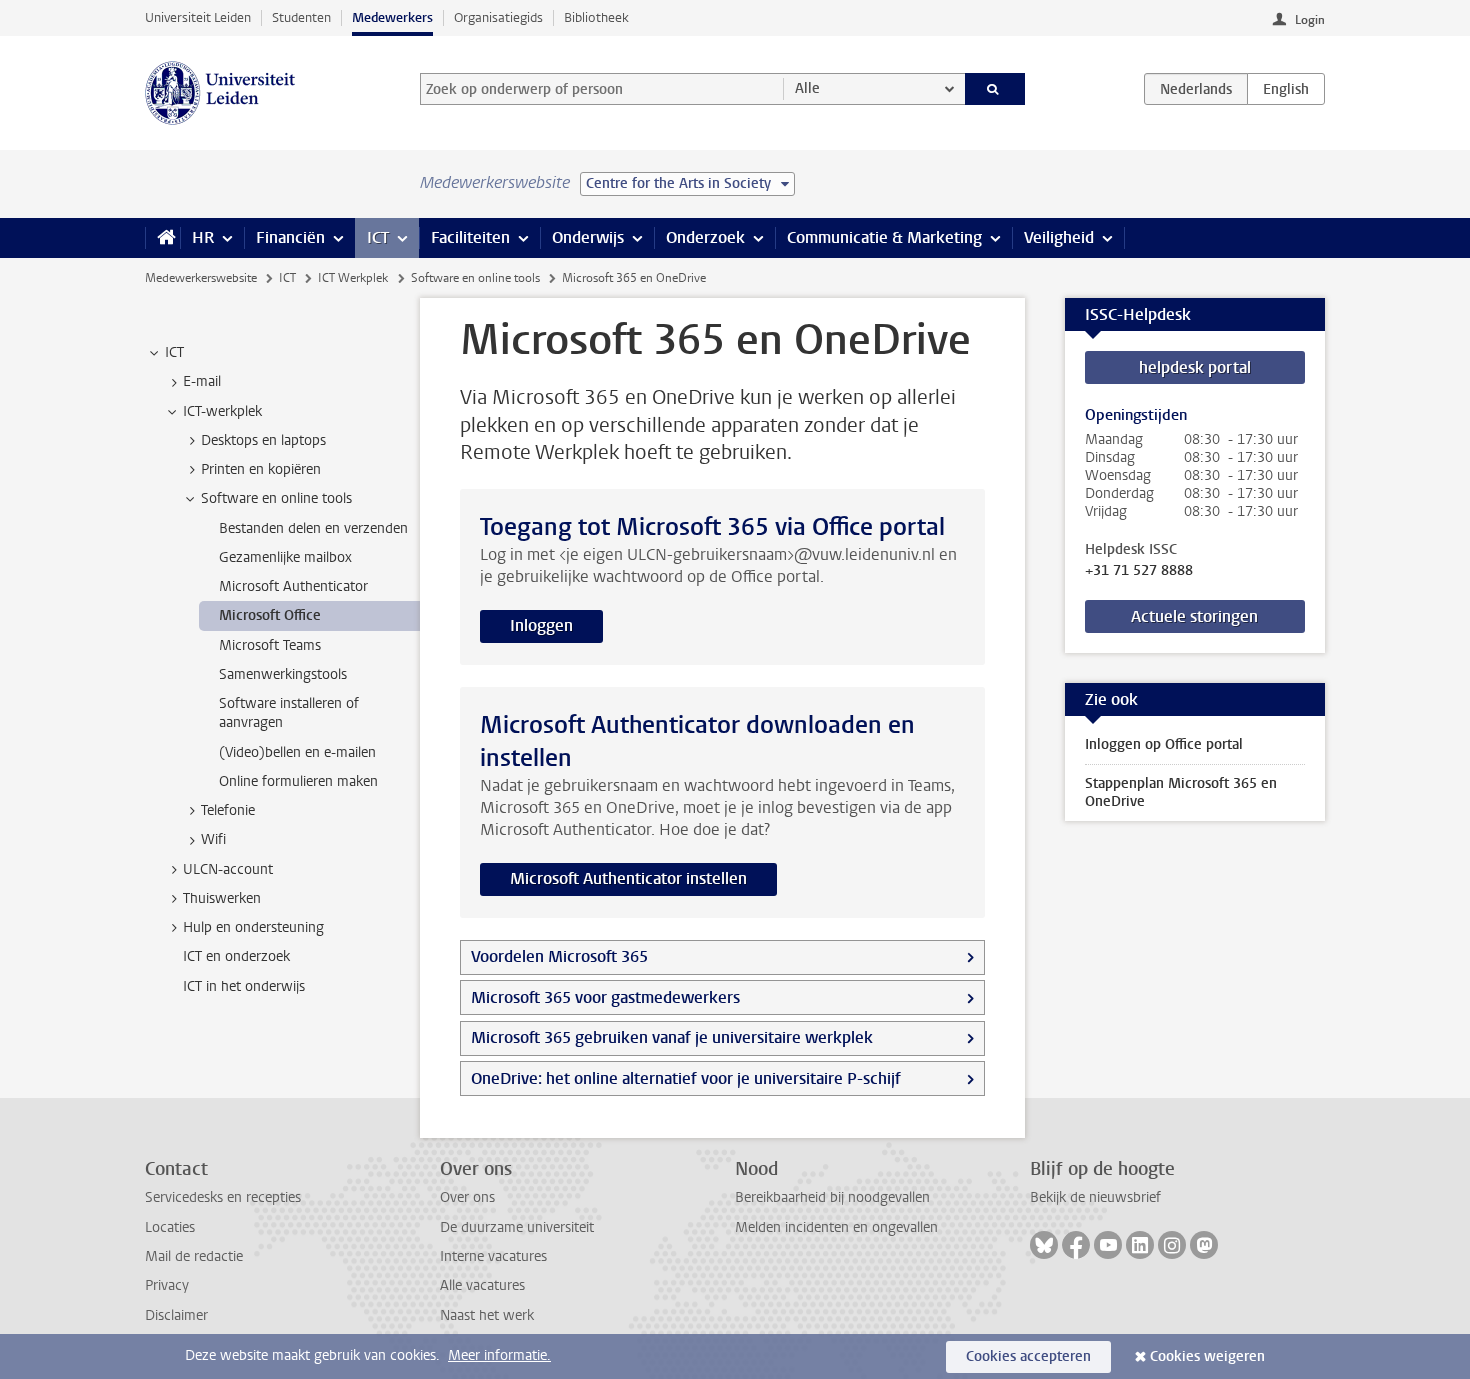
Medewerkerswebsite (201, 278)
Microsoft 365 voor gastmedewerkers (605, 997)
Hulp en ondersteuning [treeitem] (253, 927)
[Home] (162, 238)
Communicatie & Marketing (884, 237)
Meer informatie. (499, 1355)
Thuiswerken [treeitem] (222, 898)
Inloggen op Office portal (1164, 744)
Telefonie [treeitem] (228, 810)
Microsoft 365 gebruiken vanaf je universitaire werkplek (672, 1037)
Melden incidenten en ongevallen (836, 1227)
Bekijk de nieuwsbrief (1095, 1197)
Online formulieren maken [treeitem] (298, 781)
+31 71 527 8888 (1139, 571)
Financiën (290, 237)
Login (1310, 20)
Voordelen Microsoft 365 (559, 956)
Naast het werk (487, 1315)
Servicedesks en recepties (223, 1197)
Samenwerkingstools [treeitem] (283, 674)
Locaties (170, 1227)
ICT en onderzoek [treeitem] (236, 956)
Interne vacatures (493, 1256)
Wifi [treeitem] (213, 839)
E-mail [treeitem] (202, 381)
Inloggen (541, 625)
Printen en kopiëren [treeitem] (261, 469)
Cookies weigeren (1207, 1356)
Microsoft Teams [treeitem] (270, 645)
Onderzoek (705, 237)
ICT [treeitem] (174, 352)
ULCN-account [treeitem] (228, 869)
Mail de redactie (194, 1256)
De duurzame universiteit (517, 1227)
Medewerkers (392, 17)
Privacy (167, 1285)
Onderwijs (588, 237)
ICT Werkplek (353, 278)
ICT (378, 237)
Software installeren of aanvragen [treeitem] (289, 713)
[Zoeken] (995, 89)
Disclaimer (176, 1315)
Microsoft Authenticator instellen (628, 878)
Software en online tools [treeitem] (276, 498)
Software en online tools (475, 278)
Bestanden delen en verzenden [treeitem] (313, 528)
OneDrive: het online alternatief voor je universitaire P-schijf (686, 1078)
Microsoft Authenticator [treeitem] (293, 586)
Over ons (467, 1197)
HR (203, 237)
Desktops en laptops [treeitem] (263, 440)
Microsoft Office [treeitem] (270, 615)
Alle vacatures (482, 1285)
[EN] (1286, 89)
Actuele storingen (1194, 616)
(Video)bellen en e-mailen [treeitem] (297, 752)
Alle (807, 88)
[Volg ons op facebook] (1076, 1245)
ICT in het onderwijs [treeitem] (244, 986)
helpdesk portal (1195, 367)
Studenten (301, 17)
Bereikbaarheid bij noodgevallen (832, 1197)
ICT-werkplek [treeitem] (222, 411)
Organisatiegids (498, 17)
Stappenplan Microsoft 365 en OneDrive (1181, 792)
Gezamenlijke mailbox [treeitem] (285, 557)
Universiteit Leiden (198, 17)
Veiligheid (1059, 237)
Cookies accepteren (1028, 1356)
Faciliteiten (470, 237)
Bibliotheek (596, 17)
